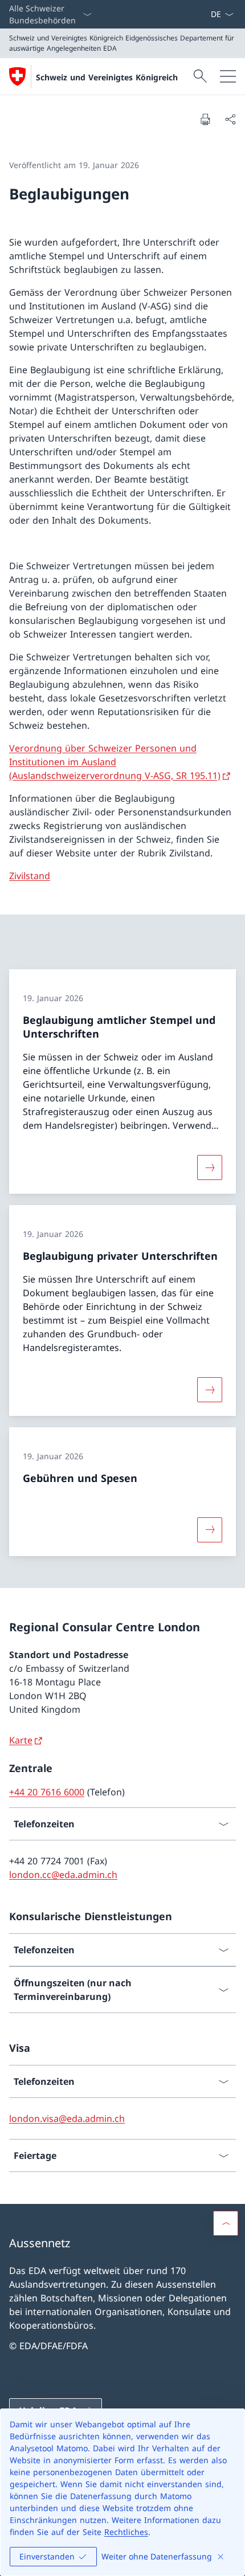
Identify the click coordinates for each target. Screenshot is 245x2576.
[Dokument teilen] (230, 119)
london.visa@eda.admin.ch (67, 2118)
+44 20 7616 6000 (47, 1792)
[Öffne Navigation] (228, 76)
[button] (226, 2223)
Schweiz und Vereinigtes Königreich (107, 77)
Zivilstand (30, 876)
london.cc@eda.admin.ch (63, 1875)
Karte (21, 1740)
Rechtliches (126, 2532)
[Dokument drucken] (205, 119)
